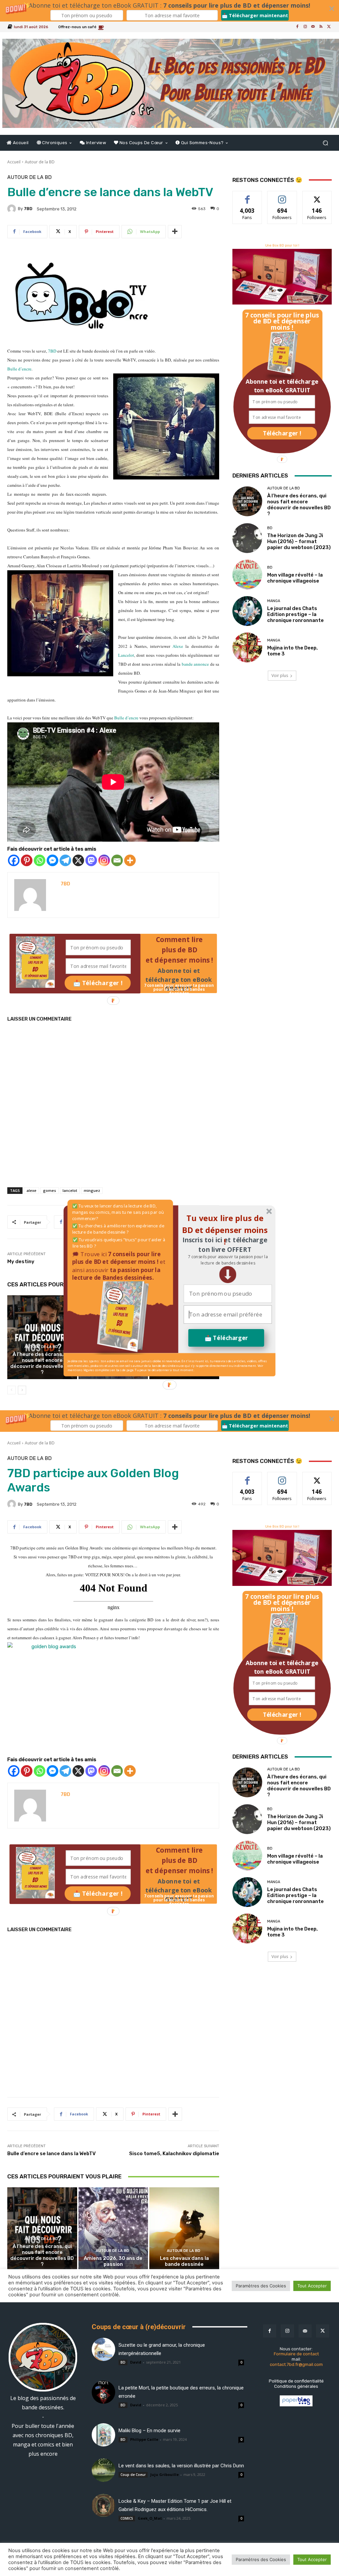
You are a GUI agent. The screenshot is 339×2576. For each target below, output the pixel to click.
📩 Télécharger (226, 1338)
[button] (228, 1260)
